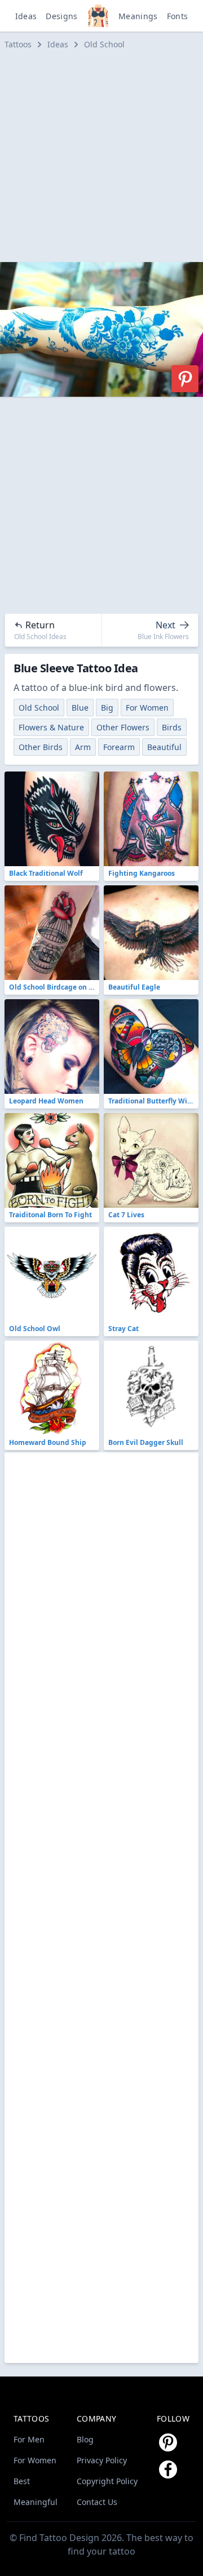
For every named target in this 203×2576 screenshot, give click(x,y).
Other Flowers (123, 727)
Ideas (26, 16)
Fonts (178, 16)
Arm (83, 747)
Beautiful (164, 747)
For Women (147, 708)
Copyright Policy (107, 2481)
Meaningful (36, 2502)
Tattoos (18, 44)
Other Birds (41, 747)
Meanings (138, 16)
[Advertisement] (101, 156)
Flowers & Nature (51, 727)
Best (22, 2481)
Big (107, 708)
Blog (85, 2439)
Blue (80, 708)
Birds (172, 727)
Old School (104, 44)
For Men (29, 2439)
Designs (61, 16)
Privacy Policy (102, 2460)
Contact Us (97, 2502)
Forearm (119, 747)
